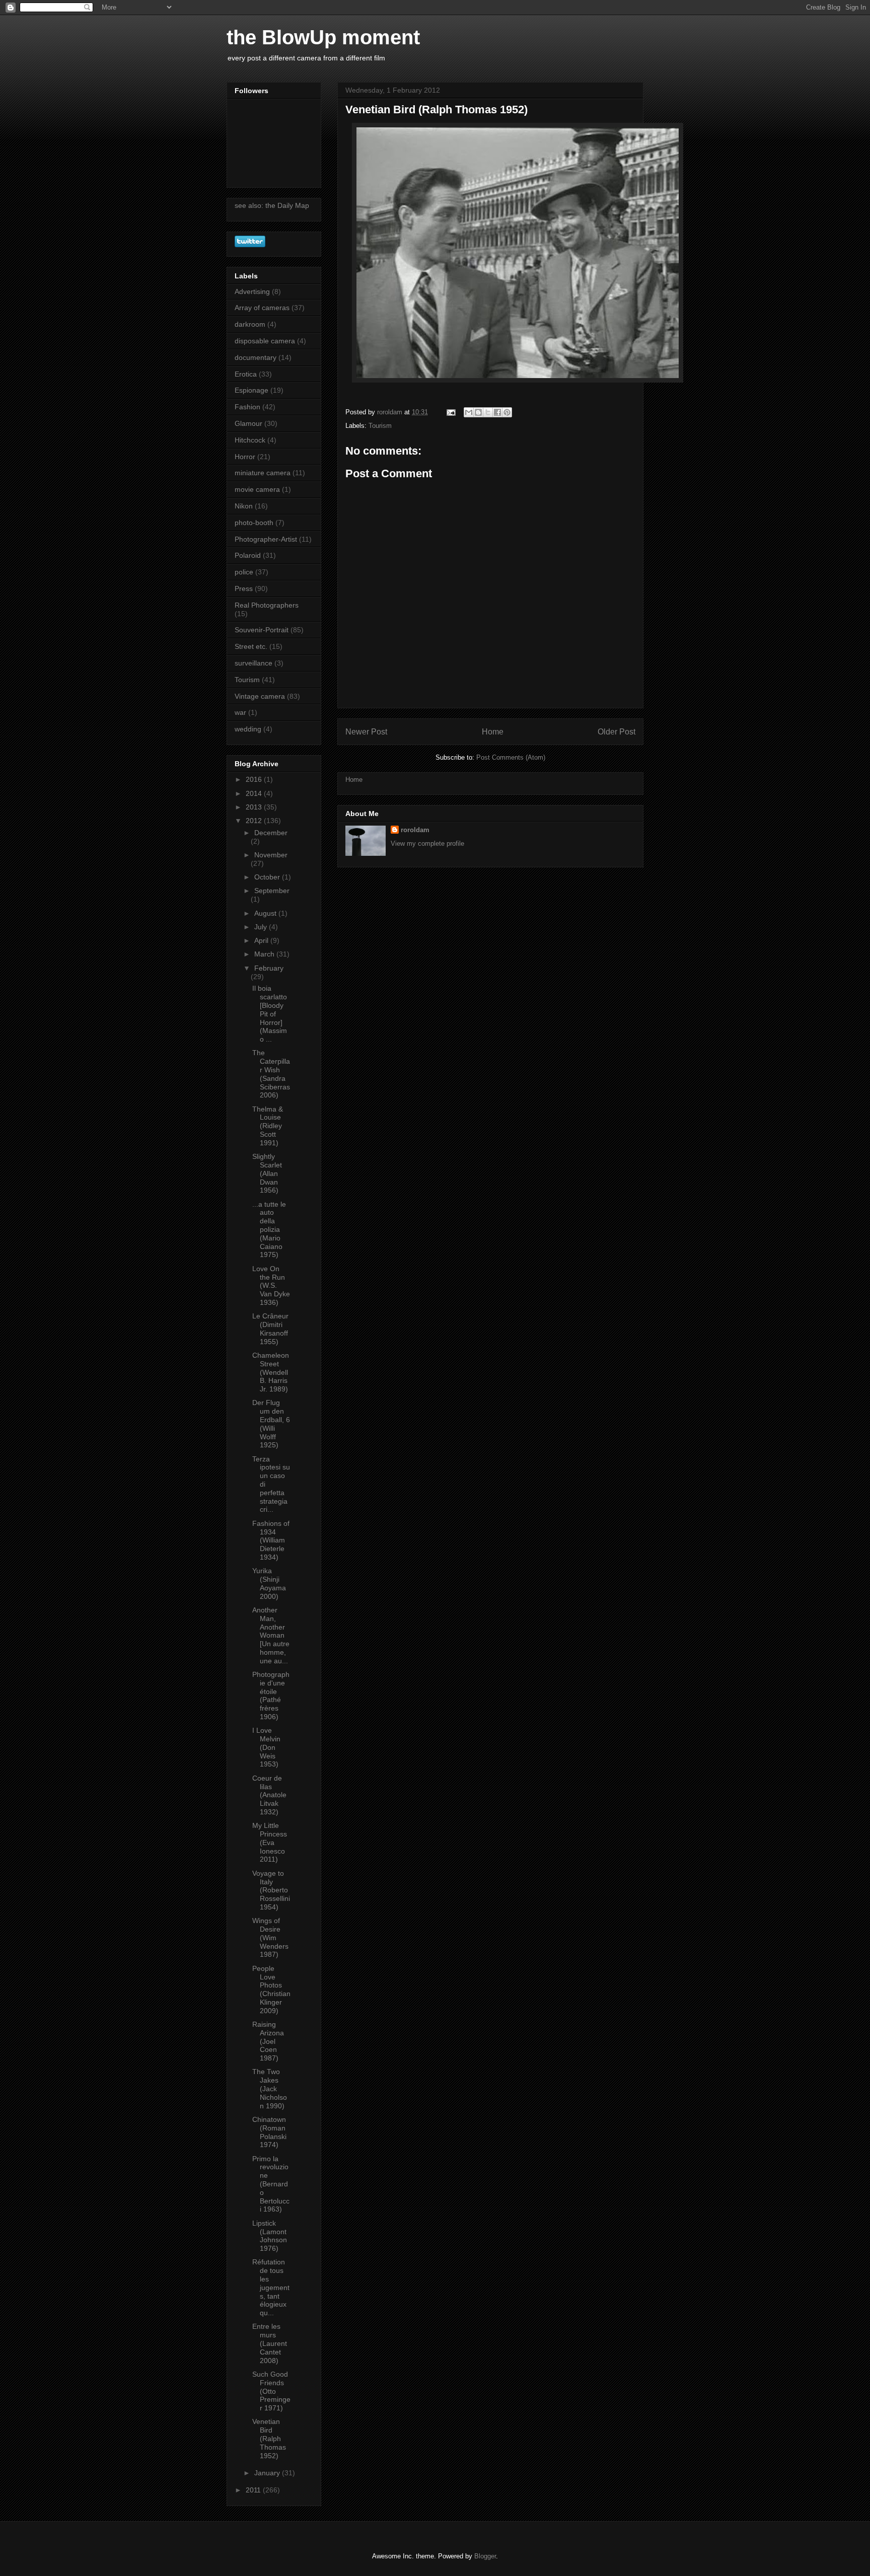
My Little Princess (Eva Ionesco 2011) (270, 1842)
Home (493, 732)
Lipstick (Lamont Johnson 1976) (270, 2236)
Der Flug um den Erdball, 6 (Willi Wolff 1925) (271, 1424)
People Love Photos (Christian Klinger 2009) (271, 1990)
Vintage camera (260, 696)
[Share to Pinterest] (507, 412)
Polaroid (248, 555)
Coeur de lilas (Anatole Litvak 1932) (269, 1795)
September (272, 891)
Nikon (244, 506)
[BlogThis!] (478, 412)
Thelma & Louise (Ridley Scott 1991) (268, 1126)
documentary (256, 357)
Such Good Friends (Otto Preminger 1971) (271, 2391)
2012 (255, 821)
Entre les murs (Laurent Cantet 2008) (270, 2343)
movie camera (257, 489)
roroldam (415, 830)
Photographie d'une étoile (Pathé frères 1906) (271, 1696)
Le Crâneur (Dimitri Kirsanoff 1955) (270, 1329)
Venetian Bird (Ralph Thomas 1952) (269, 2438)
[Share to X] (488, 412)
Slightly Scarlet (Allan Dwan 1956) (267, 1173)
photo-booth (254, 523)
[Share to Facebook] (497, 412)
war (240, 712)
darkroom (250, 324)
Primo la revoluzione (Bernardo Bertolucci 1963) (271, 2184)
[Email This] (469, 412)
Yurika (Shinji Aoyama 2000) (269, 1583)
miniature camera (263, 473)
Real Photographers (267, 605)
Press (244, 588)
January (268, 2473)
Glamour (248, 423)
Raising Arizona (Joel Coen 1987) (268, 2041)
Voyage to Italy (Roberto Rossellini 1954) (271, 1890)
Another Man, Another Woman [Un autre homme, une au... (271, 1635)
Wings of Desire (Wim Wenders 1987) (270, 1937)
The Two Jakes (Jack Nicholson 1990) (270, 2088)
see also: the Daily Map (272, 205)
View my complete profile (427, 843)
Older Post (617, 732)
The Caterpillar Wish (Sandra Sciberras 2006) (271, 1074)
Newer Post (366, 732)
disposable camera (265, 341)
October (268, 877)
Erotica (246, 374)
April (262, 940)
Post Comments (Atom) (511, 757)
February (269, 968)
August (266, 913)
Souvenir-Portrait (262, 630)
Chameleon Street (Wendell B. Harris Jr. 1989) (271, 1372)
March (265, 954)
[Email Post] (450, 412)
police (244, 572)
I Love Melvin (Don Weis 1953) (266, 1747)
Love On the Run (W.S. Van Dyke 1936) (271, 1285)
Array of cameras (262, 308)
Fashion (247, 407)
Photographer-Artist (266, 539)
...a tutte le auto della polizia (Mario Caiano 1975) (269, 1230)
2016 (255, 779)
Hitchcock (250, 440)
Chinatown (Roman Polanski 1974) (269, 2132)
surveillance (253, 663)
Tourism (380, 426)
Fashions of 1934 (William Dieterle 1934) (271, 1540)
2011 (254, 2490)
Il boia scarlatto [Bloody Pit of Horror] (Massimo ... (270, 1014)
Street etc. (251, 646)
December (271, 833)
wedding (248, 729)
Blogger (485, 2556)
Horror (245, 457)
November (271, 855)
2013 (255, 807)
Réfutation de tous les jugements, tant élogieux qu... (271, 2287)
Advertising (252, 291)
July (262, 927)
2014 (255, 793)
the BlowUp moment (323, 37)
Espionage (251, 390)
